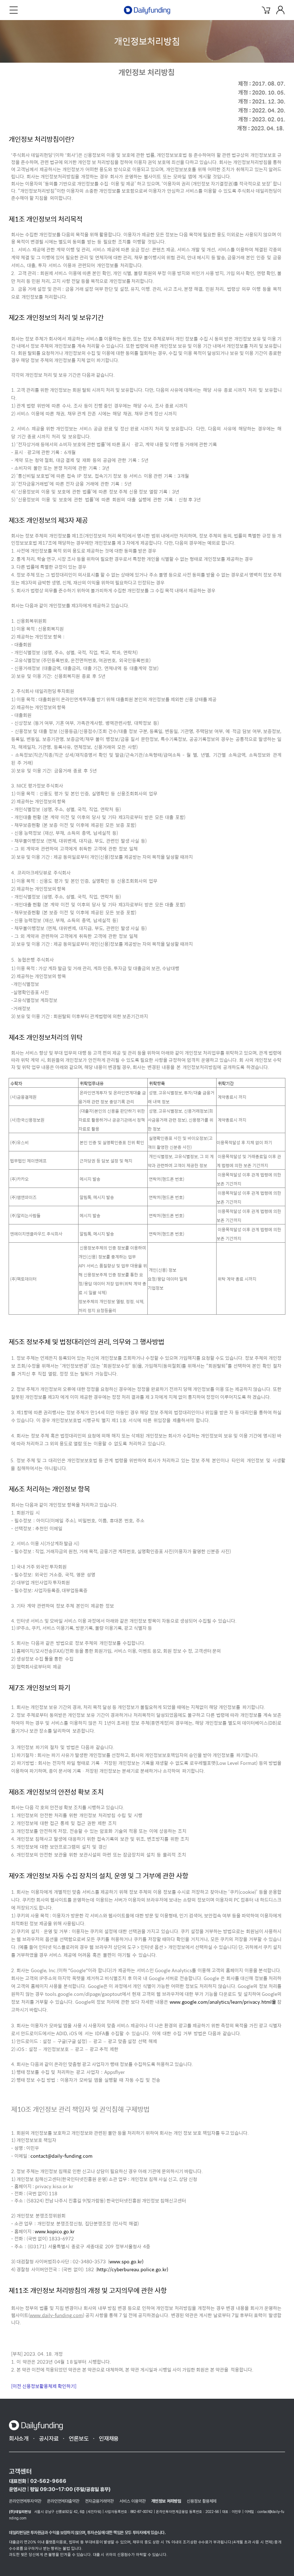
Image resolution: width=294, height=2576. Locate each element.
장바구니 (266, 10)
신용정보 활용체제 (202, 2501)
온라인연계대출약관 (63, 2501)
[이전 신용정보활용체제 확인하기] (44, 2386)
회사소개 (19, 2439)
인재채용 (109, 2439)
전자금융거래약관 (99, 2501)
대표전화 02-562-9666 (38, 2481)
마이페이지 (280, 10)
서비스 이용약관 (132, 2501)
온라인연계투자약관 (25, 2501)
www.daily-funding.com (56, 2315)
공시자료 (49, 2439)
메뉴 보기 (14, 10)
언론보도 (79, 2439)
